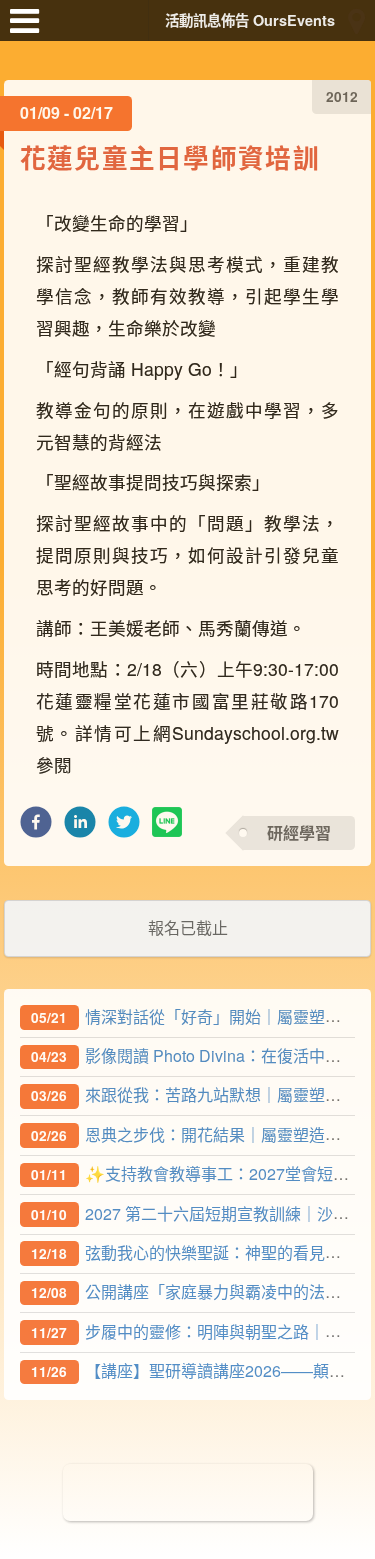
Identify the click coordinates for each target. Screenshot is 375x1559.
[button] (36, 827)
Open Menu (30, 30)
